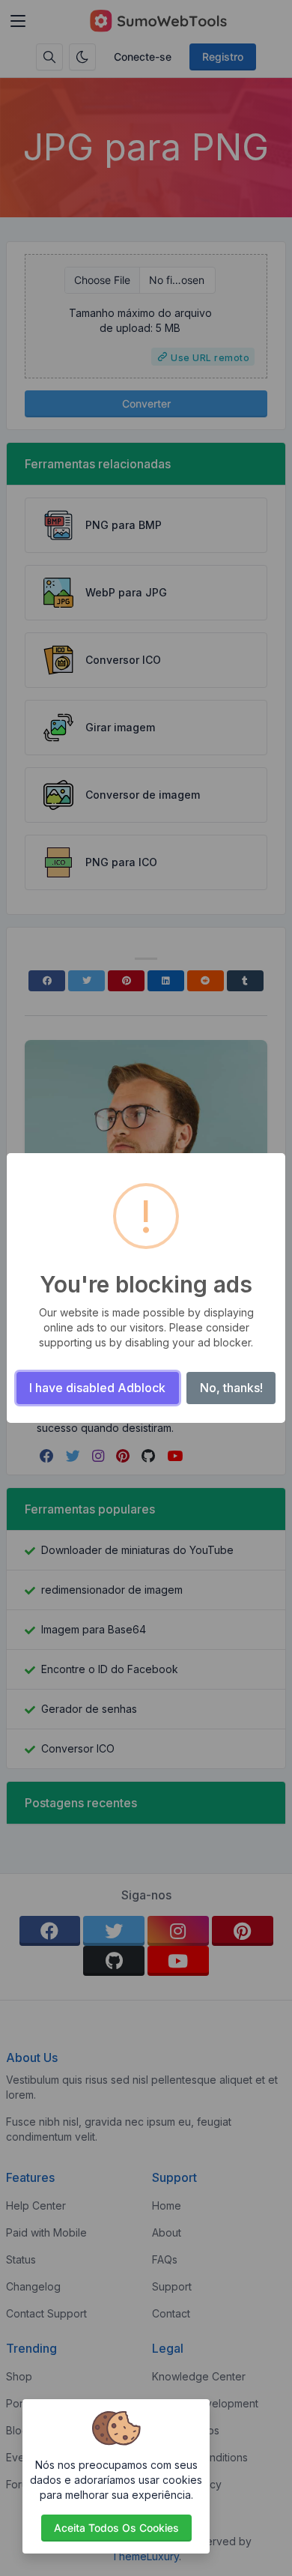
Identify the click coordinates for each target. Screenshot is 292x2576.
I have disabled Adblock (97, 1388)
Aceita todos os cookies (116, 2528)
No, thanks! (231, 1388)
